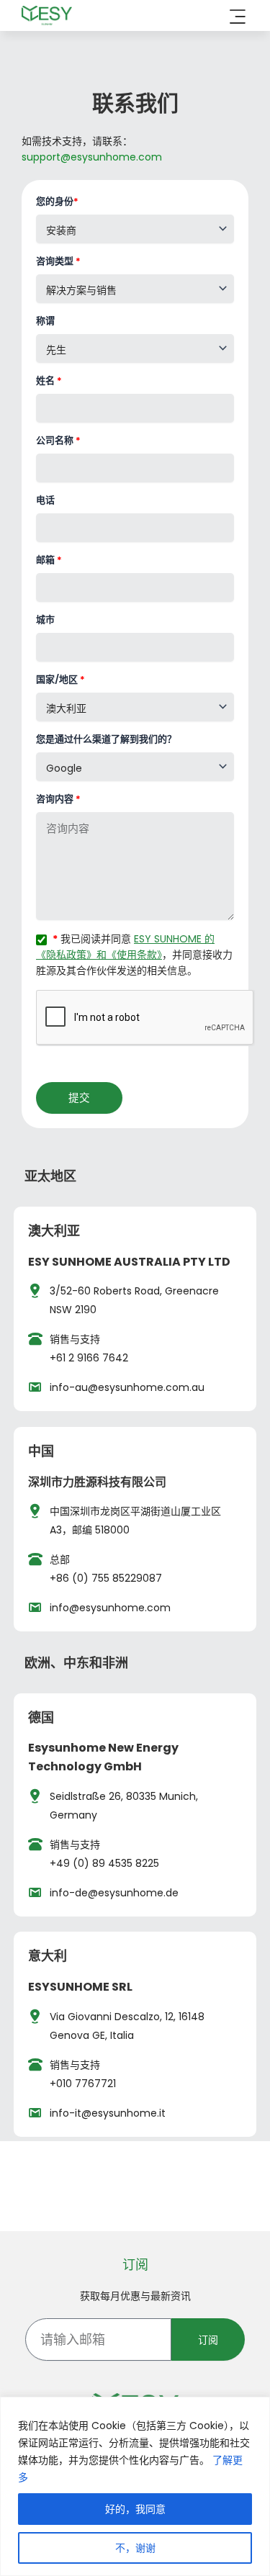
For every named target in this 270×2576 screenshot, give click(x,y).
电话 (45, 500)
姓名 (49, 380)
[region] (135, 2486)
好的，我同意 (135, 2509)
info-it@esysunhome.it (108, 2113)
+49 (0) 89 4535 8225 (104, 1863)
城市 (45, 620)
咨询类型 (58, 261)
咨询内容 (58, 799)
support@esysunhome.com (92, 157)
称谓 (45, 321)
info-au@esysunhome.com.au (127, 1387)
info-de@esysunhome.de (114, 1893)
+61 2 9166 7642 (89, 1358)
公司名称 (58, 440)
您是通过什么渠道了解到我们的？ (106, 739)
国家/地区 (60, 679)
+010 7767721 (83, 2084)
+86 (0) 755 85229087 (106, 1578)
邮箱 (49, 560)
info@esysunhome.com (110, 1608)
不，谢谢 (135, 2548)
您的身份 (57, 201)
